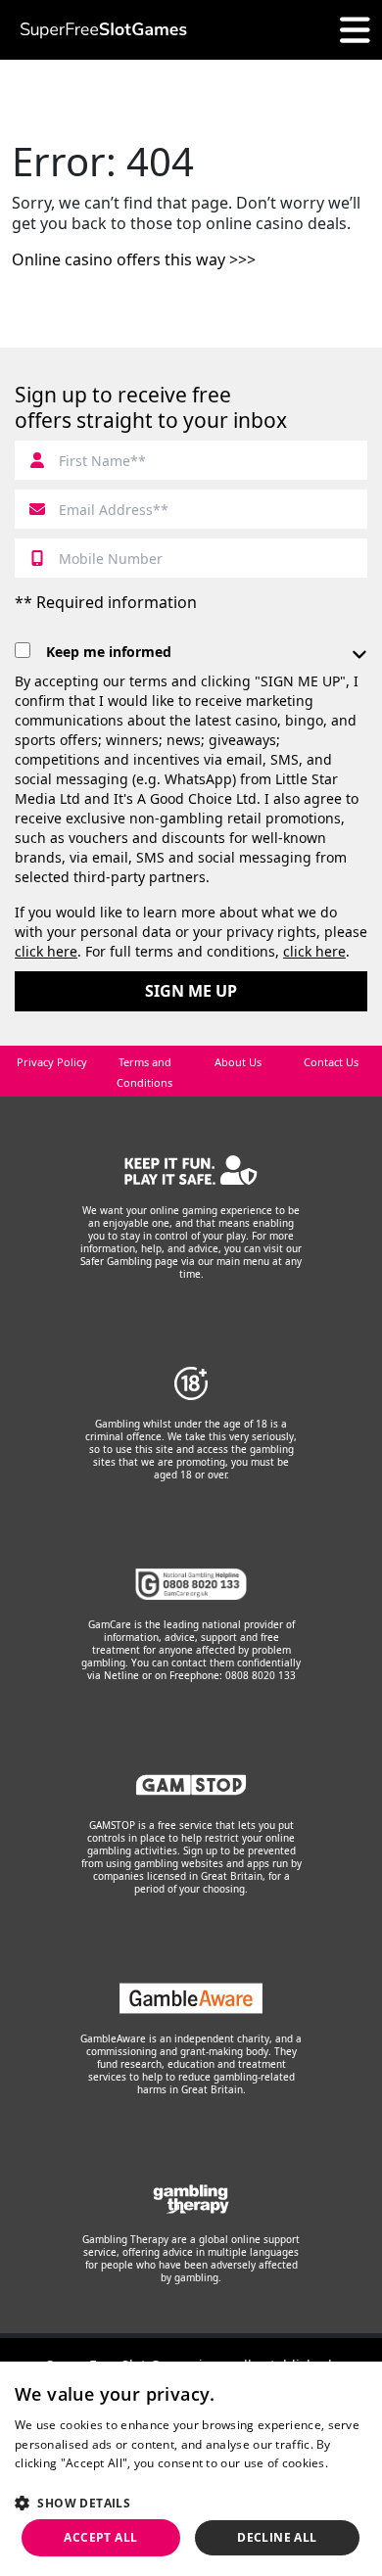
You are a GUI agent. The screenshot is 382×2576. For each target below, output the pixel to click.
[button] (191, 2502)
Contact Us (331, 1062)
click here (46, 951)
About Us (238, 1062)
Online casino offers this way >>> (134, 259)
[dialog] (191, 2469)
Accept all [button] (100, 2537)
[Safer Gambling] (191, 1170)
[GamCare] (191, 1584)
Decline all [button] (277, 2537)
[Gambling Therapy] (191, 2199)
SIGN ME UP (191, 991)
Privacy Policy (52, 1062)
